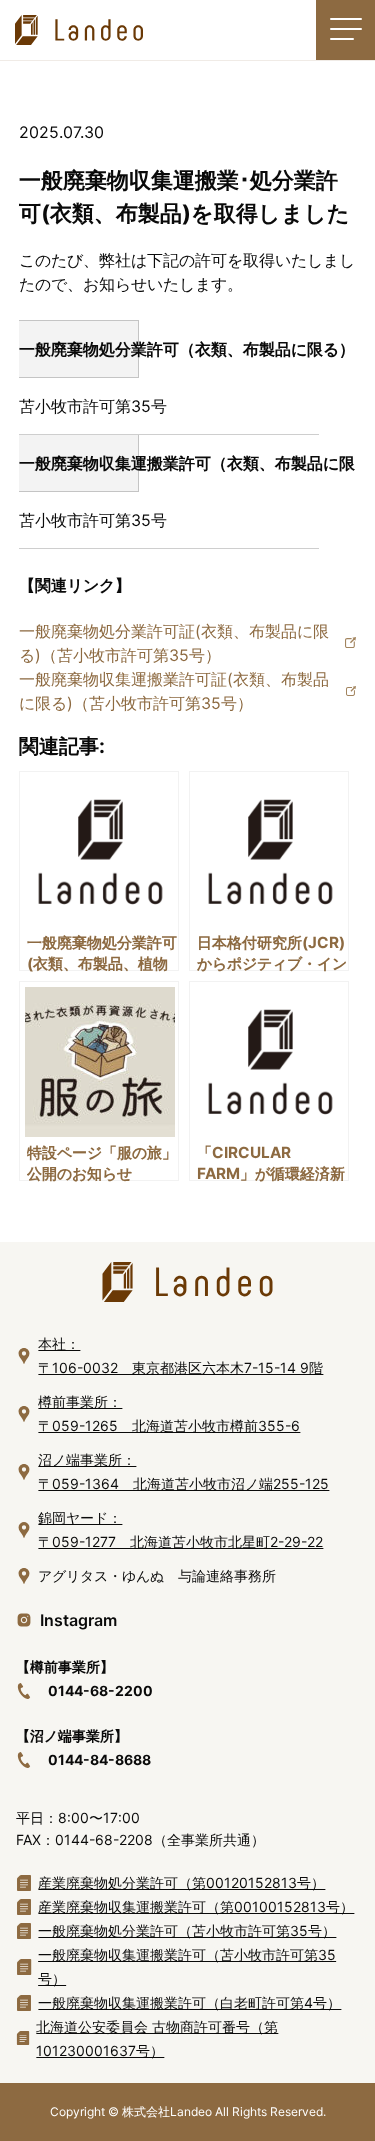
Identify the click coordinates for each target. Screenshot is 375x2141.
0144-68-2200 (100, 1690)
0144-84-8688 (99, 1759)
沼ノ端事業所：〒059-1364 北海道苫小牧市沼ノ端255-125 (183, 1471)
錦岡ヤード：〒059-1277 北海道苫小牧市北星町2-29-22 (180, 1529)
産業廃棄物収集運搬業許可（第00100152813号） (196, 1906)
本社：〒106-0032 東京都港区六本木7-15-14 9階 (180, 1355)
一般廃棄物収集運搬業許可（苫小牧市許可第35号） (187, 1966)
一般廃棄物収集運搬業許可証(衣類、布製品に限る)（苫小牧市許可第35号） (174, 691)
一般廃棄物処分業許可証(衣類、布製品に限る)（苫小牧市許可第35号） (174, 643)
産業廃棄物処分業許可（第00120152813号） (181, 1882)
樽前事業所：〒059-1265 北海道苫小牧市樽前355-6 (169, 1413)
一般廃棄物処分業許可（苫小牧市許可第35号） (187, 1930)
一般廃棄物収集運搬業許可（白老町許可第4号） (189, 2002)
